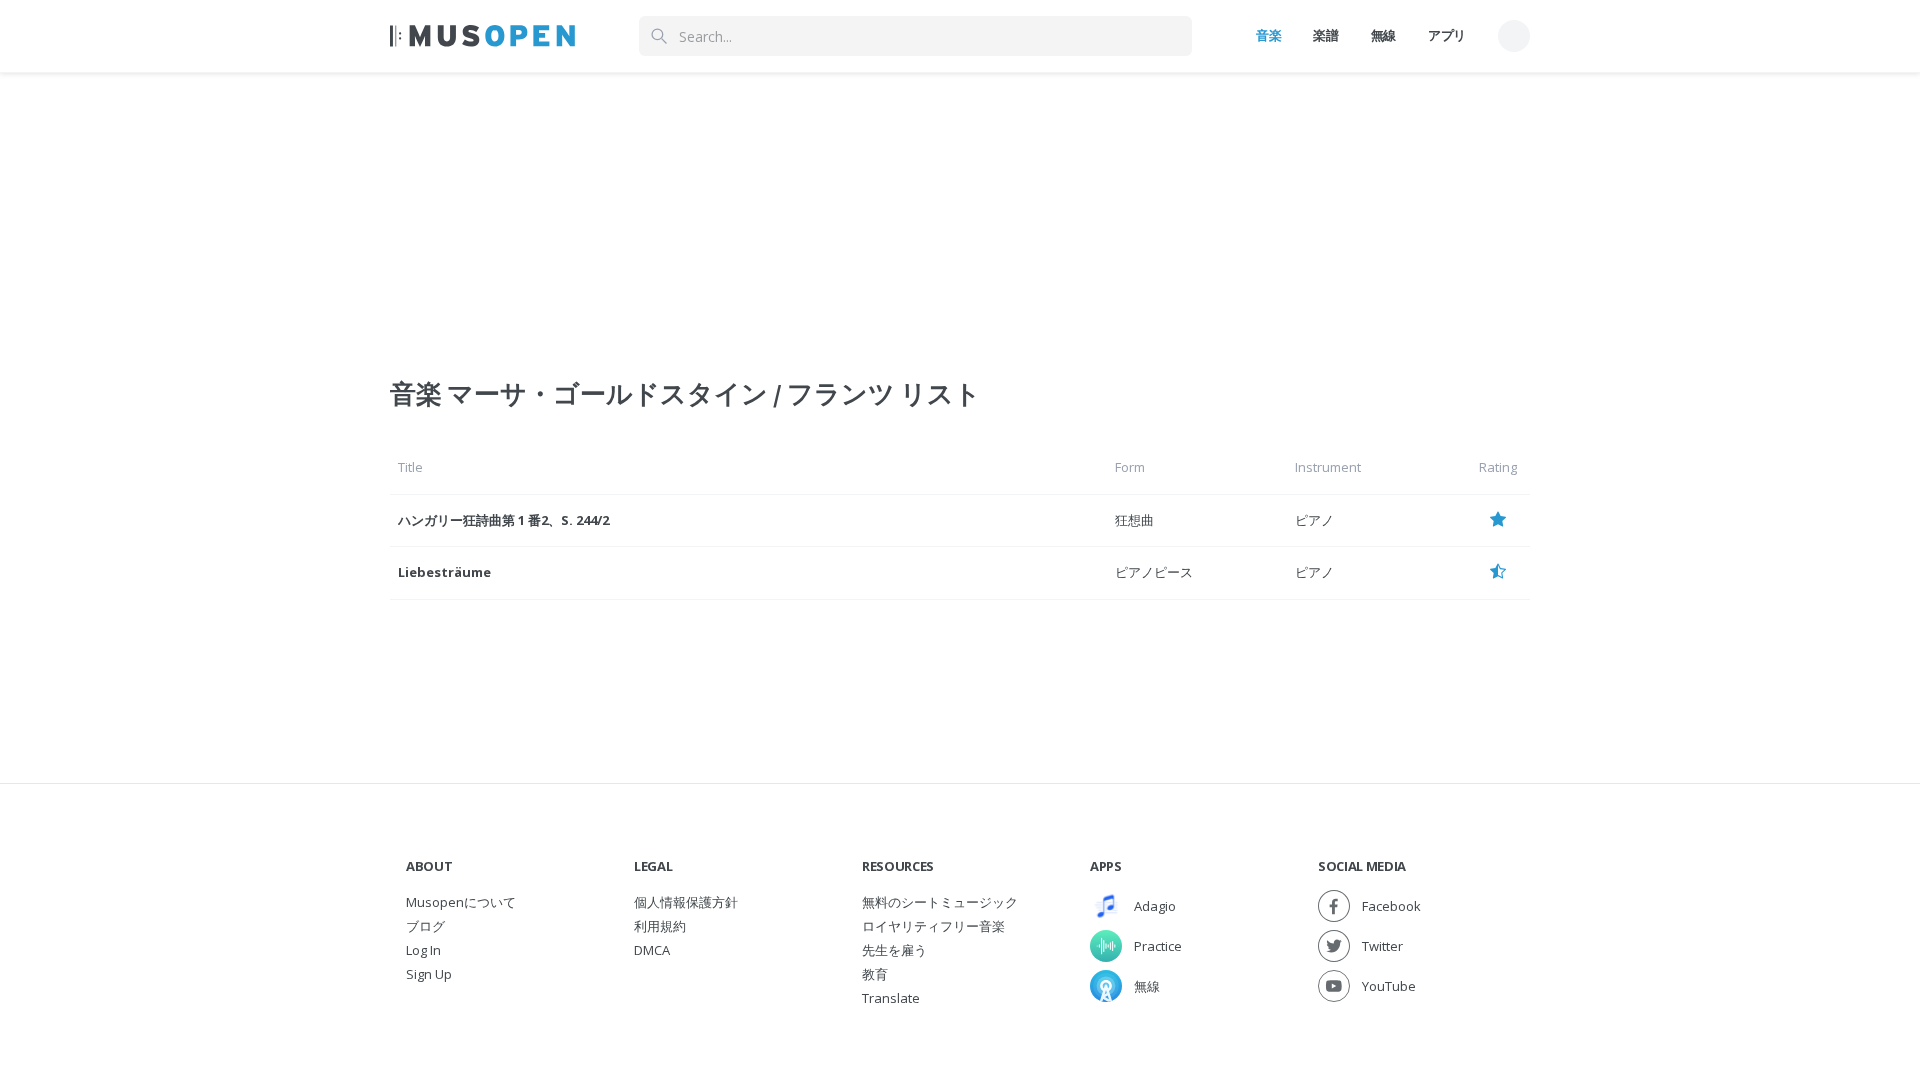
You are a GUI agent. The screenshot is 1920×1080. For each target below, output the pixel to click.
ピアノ (1314, 520)
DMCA (652, 950)
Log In (423, 950)
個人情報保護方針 (686, 902)
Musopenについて (461, 902)
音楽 (1268, 35)
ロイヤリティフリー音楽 (933, 926)
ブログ (425, 926)
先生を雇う (894, 950)
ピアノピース (1154, 572)
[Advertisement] (960, 213)
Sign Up (429, 974)
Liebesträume (444, 572)
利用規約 (660, 926)
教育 (875, 974)
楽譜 (1325, 35)
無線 (1383, 35)
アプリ (1447, 35)
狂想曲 (1134, 520)
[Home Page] (482, 36)
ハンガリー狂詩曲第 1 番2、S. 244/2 (503, 520)
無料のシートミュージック (940, 902)
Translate (891, 998)
